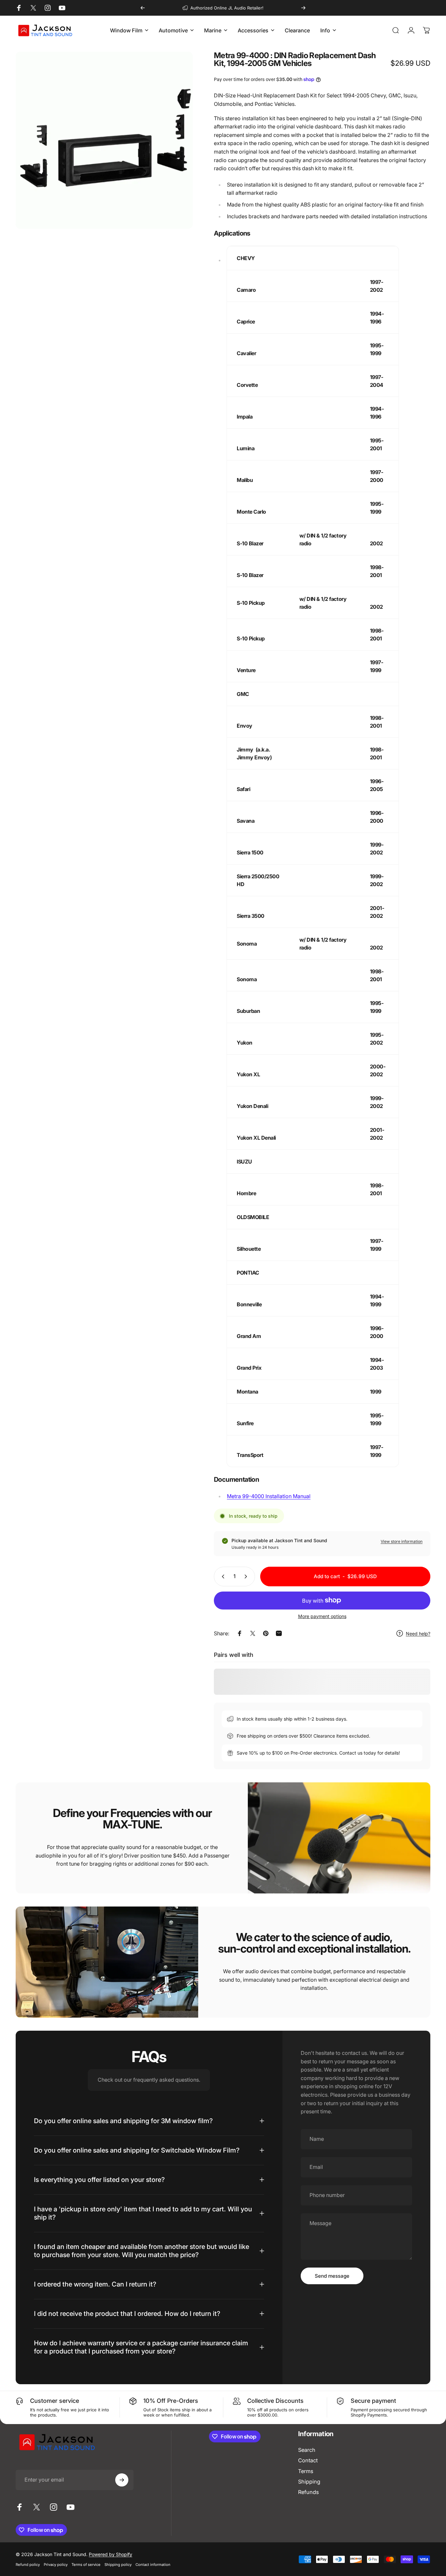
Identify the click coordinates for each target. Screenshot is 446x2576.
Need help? (418, 1634)
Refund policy (28, 2565)
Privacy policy (56, 2565)
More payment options (322, 1616)
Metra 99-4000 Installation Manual (269, 1496)
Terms (306, 2471)
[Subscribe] (122, 2480)
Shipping (309, 2482)
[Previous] (143, 8)
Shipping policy (118, 2565)
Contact (308, 2460)
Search (307, 2450)
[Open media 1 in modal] (104, 140)
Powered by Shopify (111, 2554)
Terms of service (86, 2565)
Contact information (153, 2565)
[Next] (303, 8)
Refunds (308, 2492)
